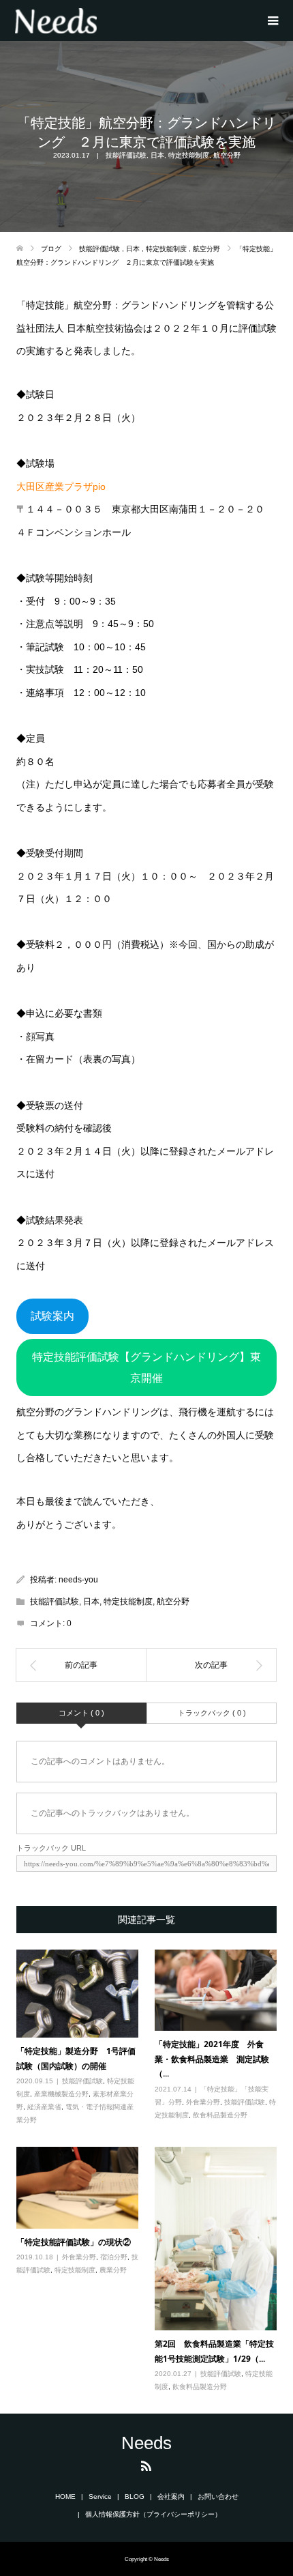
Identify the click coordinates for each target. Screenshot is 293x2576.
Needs (146, 2443)
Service (100, 2497)
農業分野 (113, 2270)
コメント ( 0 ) (81, 1713)
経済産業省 (44, 2107)
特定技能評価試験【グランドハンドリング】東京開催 (146, 1368)
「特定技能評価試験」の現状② (74, 2242)
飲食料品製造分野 (220, 2115)
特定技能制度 (189, 155)
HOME (65, 2497)
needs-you (78, 1580)
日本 (157, 155)
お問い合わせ (218, 2497)
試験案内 (52, 1316)
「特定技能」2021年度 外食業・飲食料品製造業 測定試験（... (212, 2059)
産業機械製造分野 (61, 2094)
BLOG (135, 2497)
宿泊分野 (114, 2257)
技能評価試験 (126, 155)
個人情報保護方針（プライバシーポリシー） (153, 2514)
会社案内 (171, 2497)
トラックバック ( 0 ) (212, 1713)
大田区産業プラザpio (61, 487)
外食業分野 (203, 2102)
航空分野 (227, 155)
